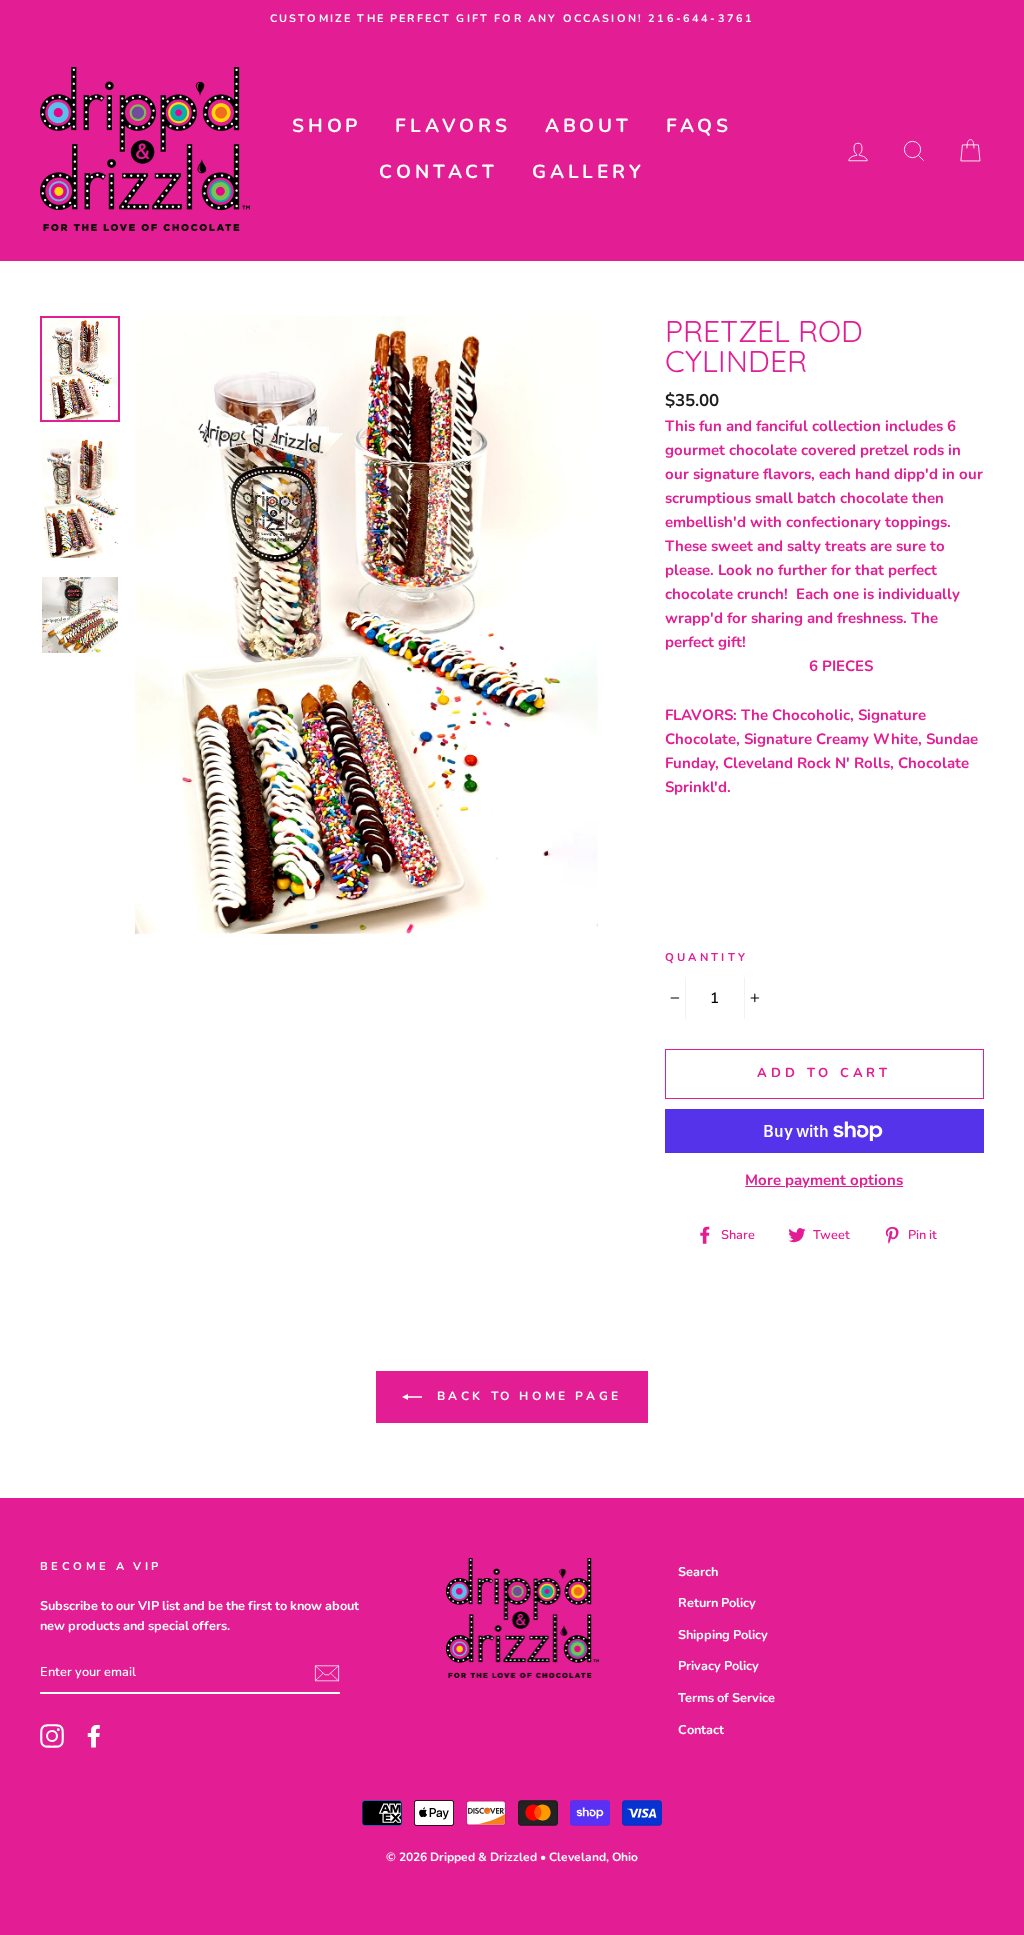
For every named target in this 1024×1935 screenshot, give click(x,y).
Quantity (707, 957)
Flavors (453, 126)
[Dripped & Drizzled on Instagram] (52, 1736)
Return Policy (717, 1603)
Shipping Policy (723, 1635)
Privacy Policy (718, 1666)
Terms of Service (726, 1698)
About (588, 126)
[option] (512, 18)
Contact (438, 172)
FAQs (699, 126)
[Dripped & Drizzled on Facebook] (94, 1736)
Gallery (588, 172)
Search (698, 1572)
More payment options (824, 1180)
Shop (326, 126)
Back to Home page (526, 1396)
